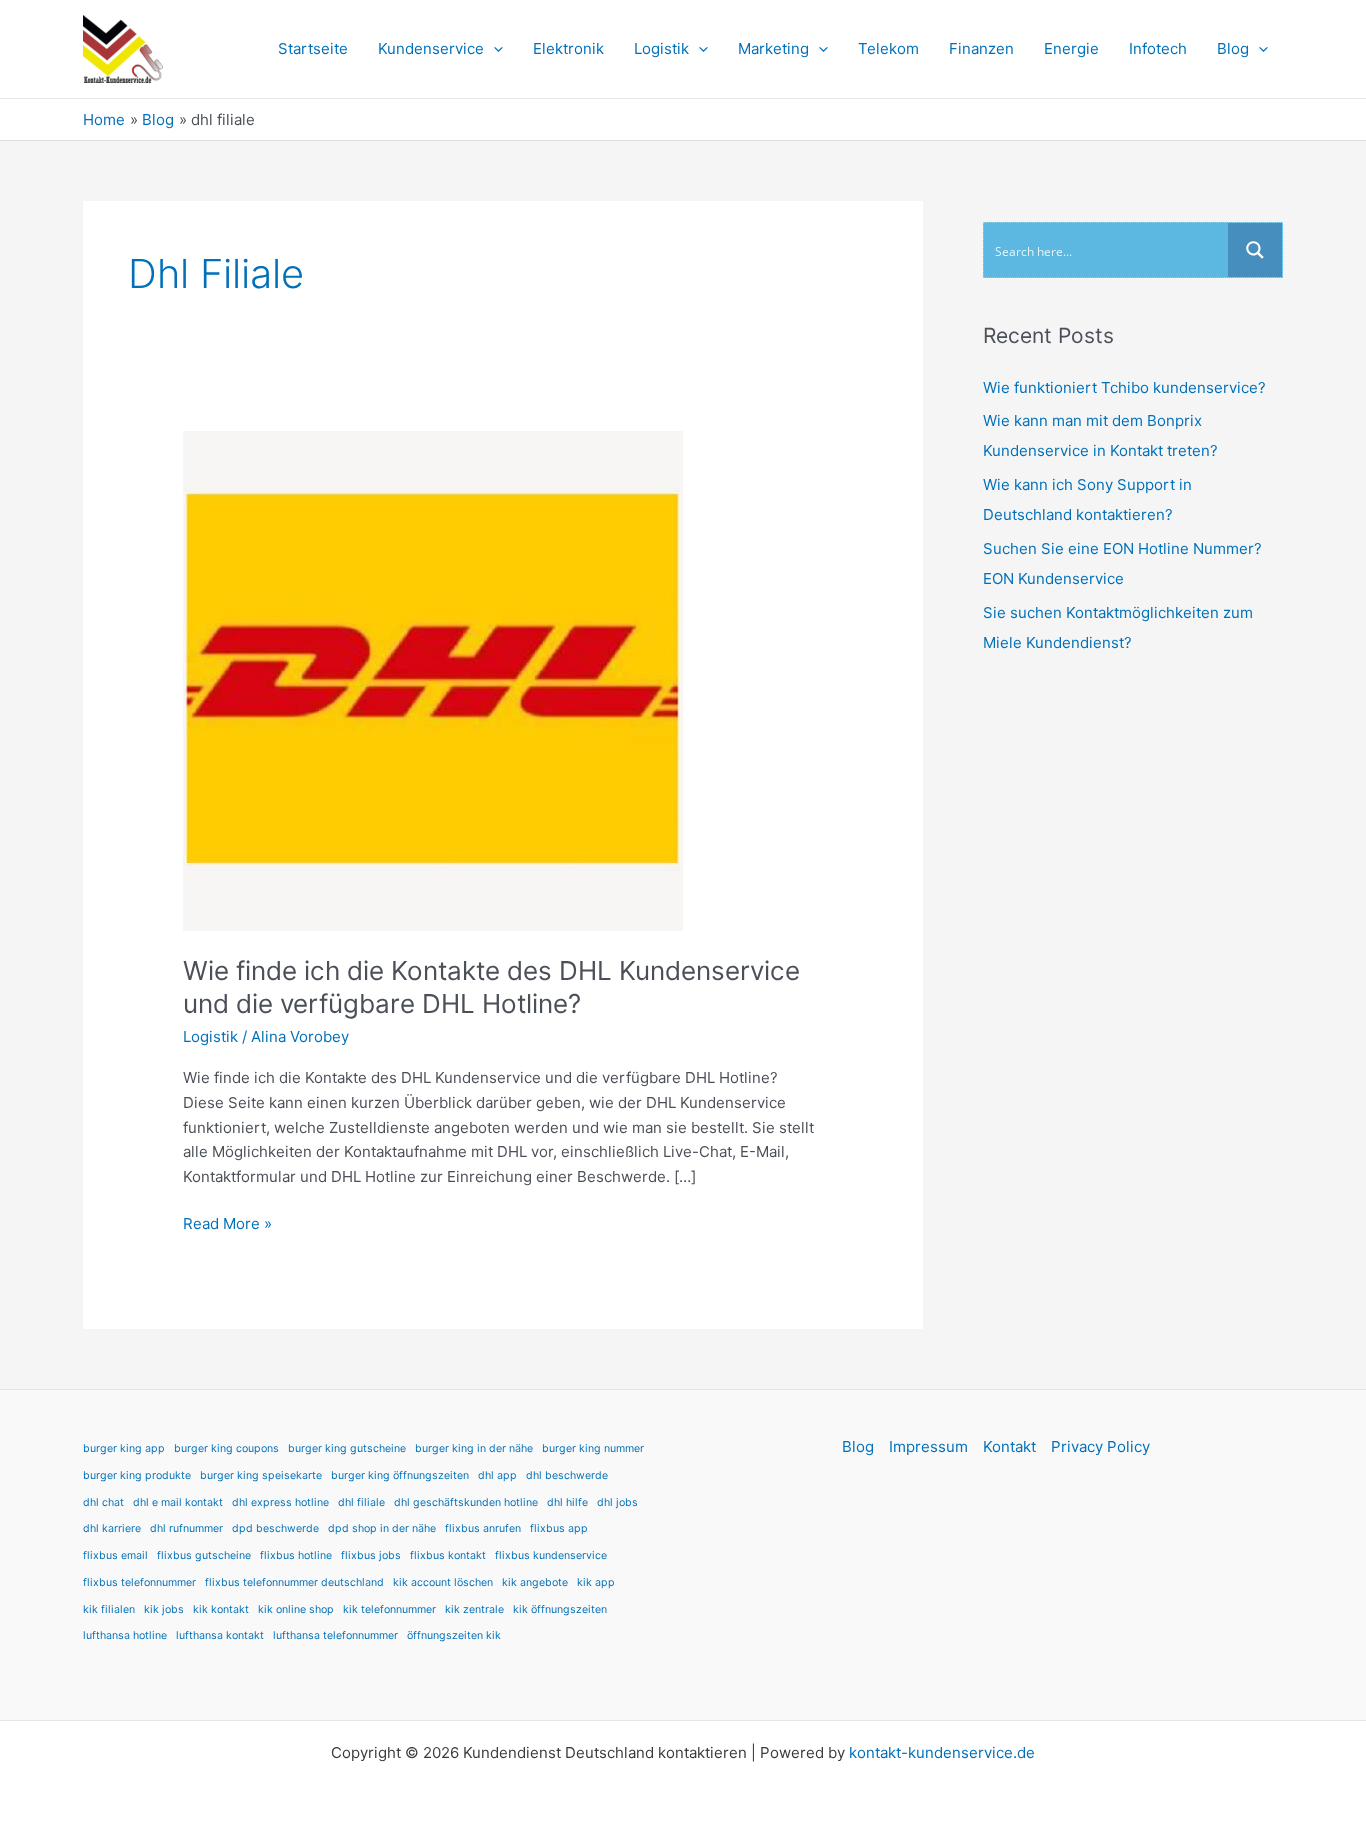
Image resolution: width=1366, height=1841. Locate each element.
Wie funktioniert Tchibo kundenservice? (1124, 387)
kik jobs (164, 1609)
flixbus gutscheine (204, 1555)
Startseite (313, 48)
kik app (596, 1582)
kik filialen (109, 1609)
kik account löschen (443, 1582)
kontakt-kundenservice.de (942, 1752)
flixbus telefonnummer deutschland (294, 1582)
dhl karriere (112, 1528)
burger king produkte (137, 1475)
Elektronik (568, 48)
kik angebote (535, 1582)
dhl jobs (617, 1502)
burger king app (124, 1448)
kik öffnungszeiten (560, 1609)
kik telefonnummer (389, 1609)
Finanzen (981, 48)
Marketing (773, 48)
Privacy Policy (1100, 1446)
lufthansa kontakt (220, 1635)
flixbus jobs (371, 1555)
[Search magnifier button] (1255, 250)
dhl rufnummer (186, 1528)
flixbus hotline (296, 1555)
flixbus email (115, 1555)
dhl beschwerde (567, 1475)
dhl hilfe (567, 1502)
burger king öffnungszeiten (400, 1475)
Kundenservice (431, 48)
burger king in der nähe (474, 1448)
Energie (1071, 48)
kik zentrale (474, 1609)
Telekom (888, 48)
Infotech (1158, 48)
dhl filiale (361, 1502)
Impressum (928, 1446)
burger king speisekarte (261, 1475)
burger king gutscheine (347, 1448)
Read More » (227, 1222)
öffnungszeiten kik (454, 1635)
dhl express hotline (280, 1502)
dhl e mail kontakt (178, 1502)
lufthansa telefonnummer (335, 1635)
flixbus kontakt (448, 1555)
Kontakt (1009, 1446)
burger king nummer (593, 1448)
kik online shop (296, 1609)
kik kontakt (221, 1609)
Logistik (661, 48)
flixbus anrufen (483, 1528)
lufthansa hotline (125, 1635)
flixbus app (559, 1528)
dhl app (497, 1475)
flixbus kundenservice (551, 1555)
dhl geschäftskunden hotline (466, 1502)
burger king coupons (226, 1448)
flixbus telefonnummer (139, 1582)
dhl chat (103, 1502)
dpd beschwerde (275, 1528)
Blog (1233, 48)
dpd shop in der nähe (382, 1528)
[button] (493, 49)
